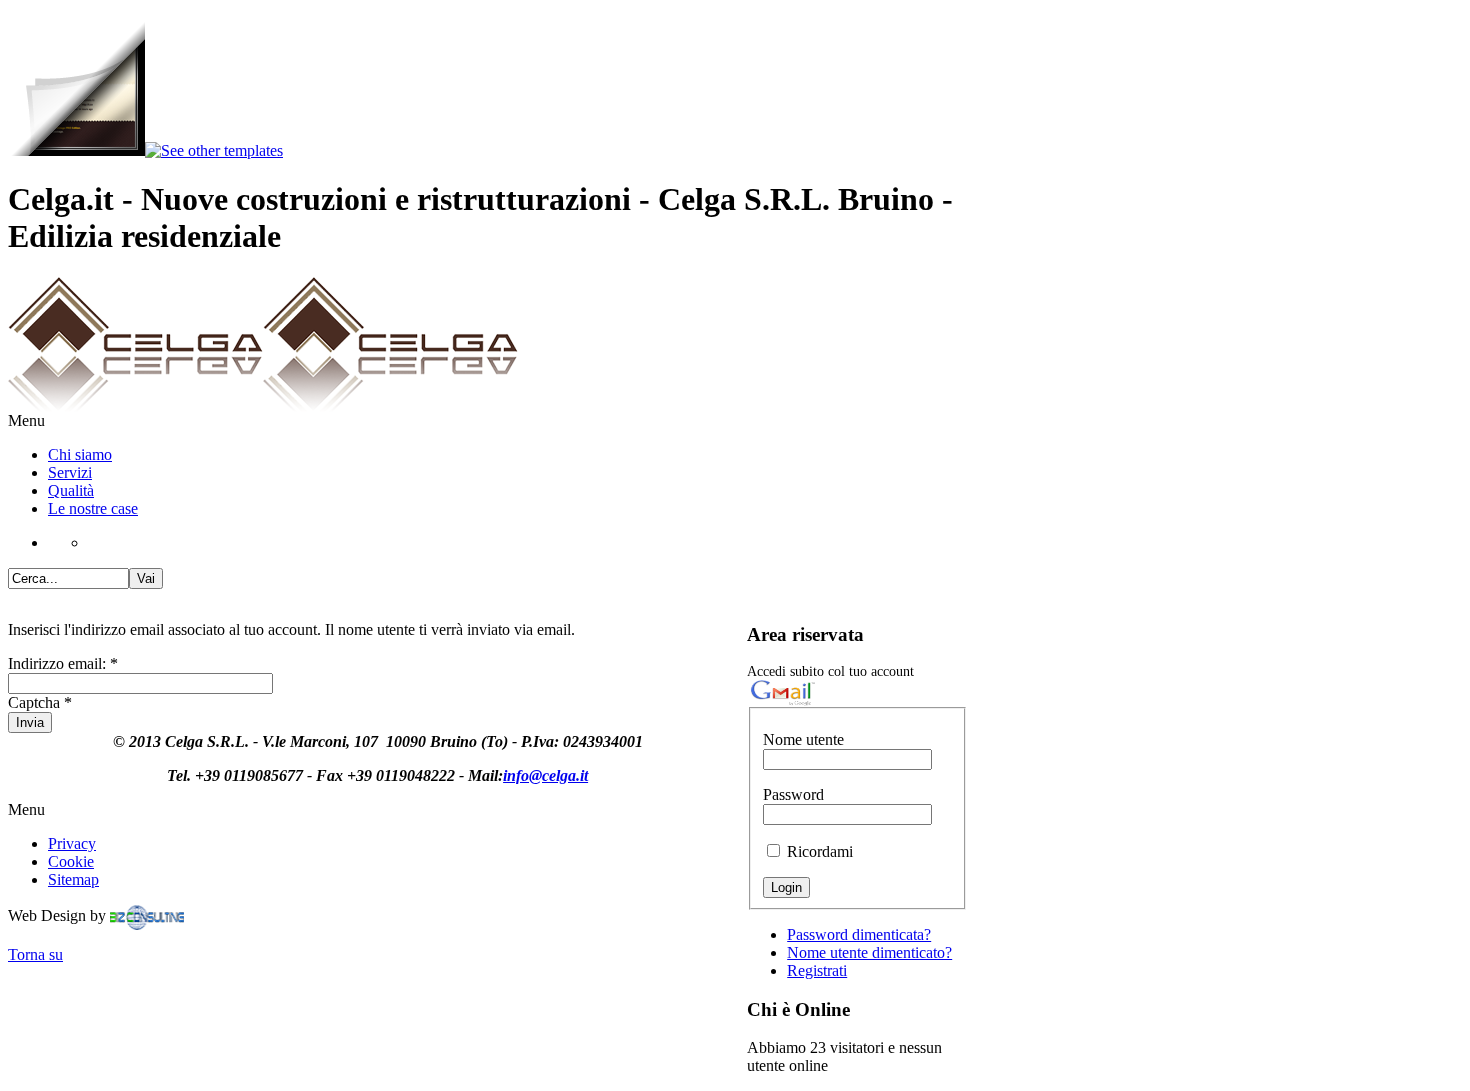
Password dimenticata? (859, 934)
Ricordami (820, 851)
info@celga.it (545, 775)
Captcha (40, 702)
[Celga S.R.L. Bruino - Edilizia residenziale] (263, 406)
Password (793, 794)
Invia (30, 722)
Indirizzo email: (63, 663)
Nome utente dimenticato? (869, 952)
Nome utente (803, 739)
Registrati (817, 970)
